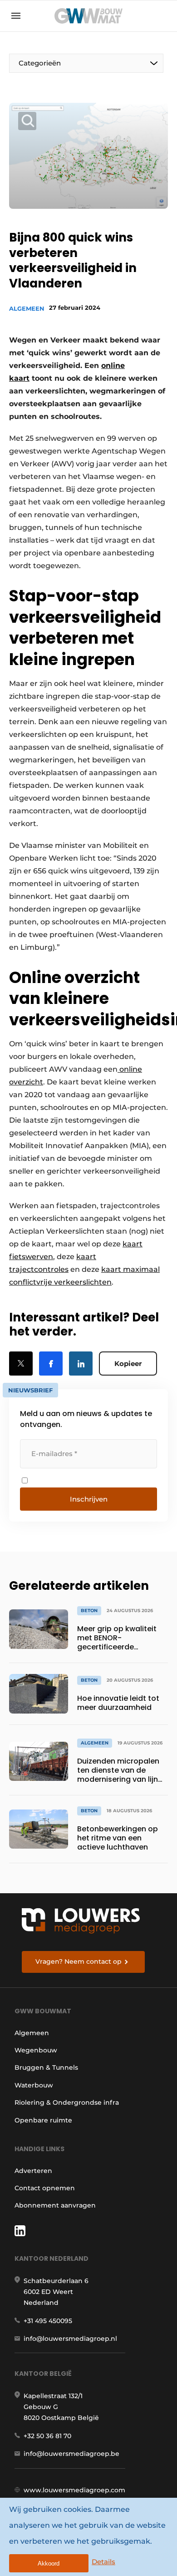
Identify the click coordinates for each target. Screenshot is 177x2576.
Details (103, 2562)
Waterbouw (34, 2085)
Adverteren (33, 2171)
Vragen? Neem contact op (79, 1961)
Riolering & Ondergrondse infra (67, 2102)
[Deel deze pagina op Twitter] (21, 1364)
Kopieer (128, 1364)
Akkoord (49, 2563)
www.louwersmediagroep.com (74, 2490)
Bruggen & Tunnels (46, 2067)
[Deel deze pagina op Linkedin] (81, 1364)
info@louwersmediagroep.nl (70, 2339)
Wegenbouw (36, 2050)
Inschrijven (89, 1499)
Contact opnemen (45, 2188)
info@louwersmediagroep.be (71, 2454)
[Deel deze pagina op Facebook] (51, 1364)
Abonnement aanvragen (55, 2205)
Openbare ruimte (43, 2120)
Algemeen (27, 308)
